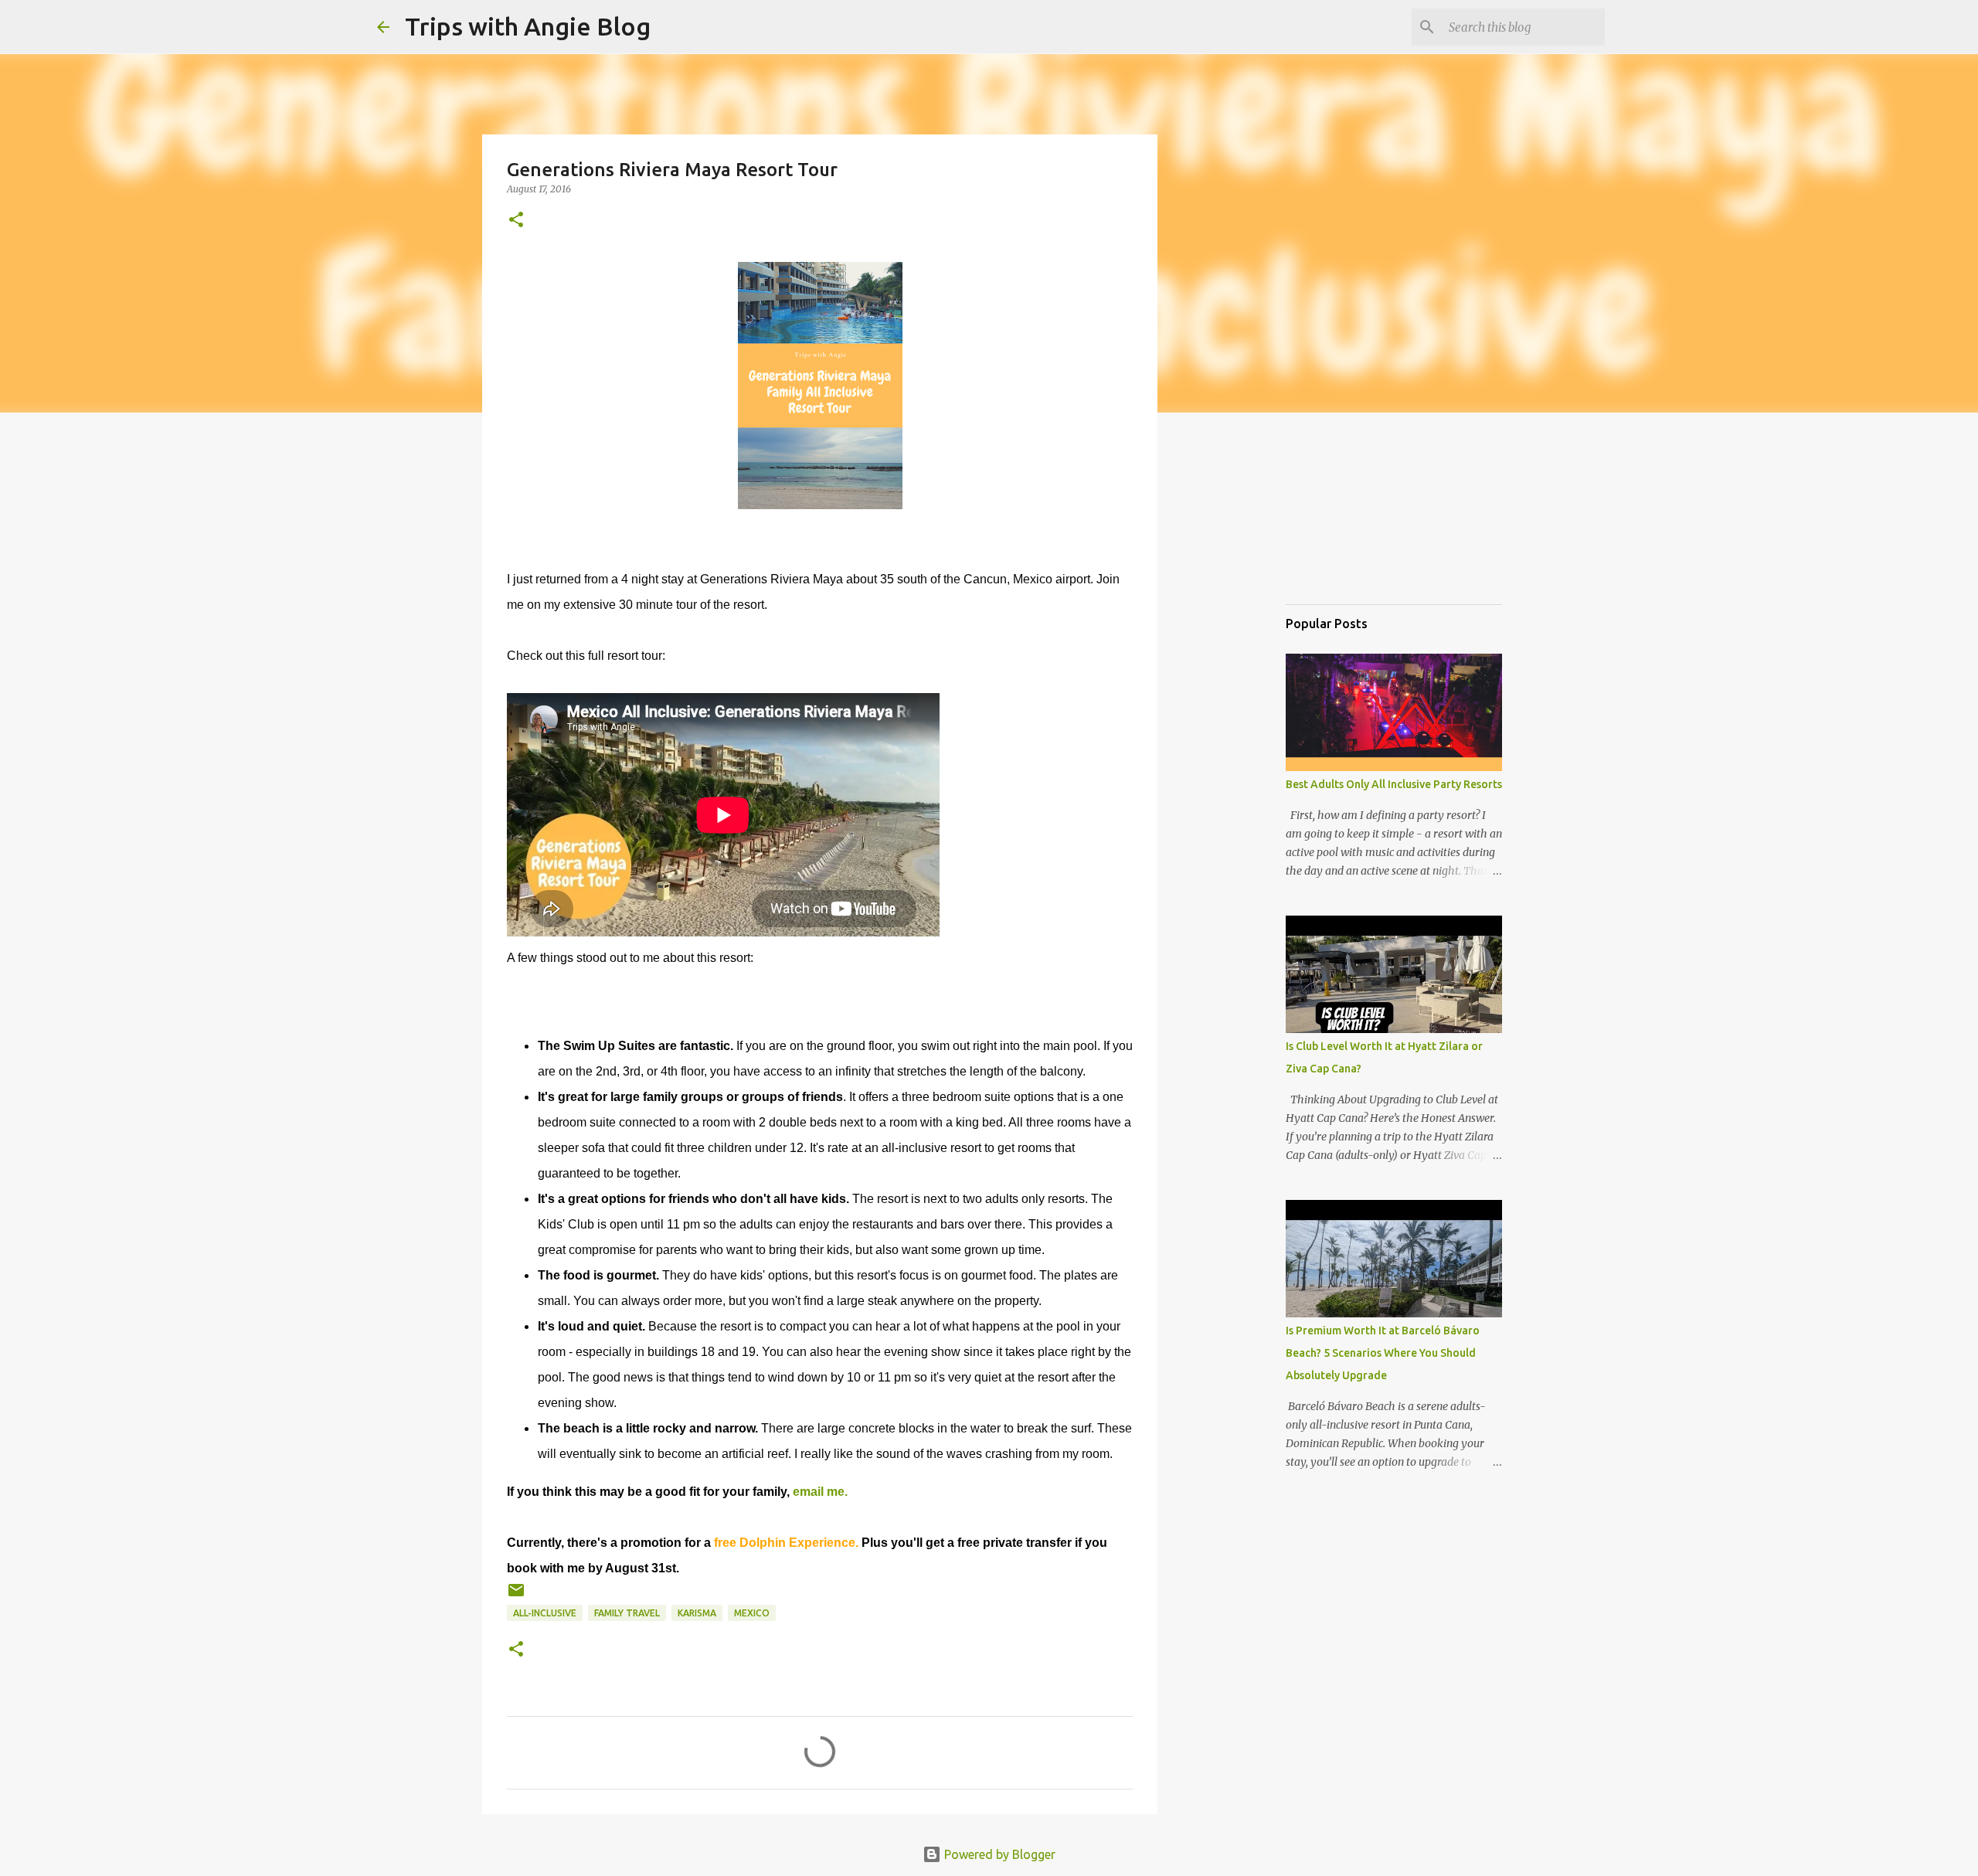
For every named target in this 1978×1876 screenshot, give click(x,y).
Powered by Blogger (998, 1854)
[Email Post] (516, 1596)
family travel (627, 1613)
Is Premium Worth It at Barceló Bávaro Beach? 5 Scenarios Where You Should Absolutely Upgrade (1383, 1353)
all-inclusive (545, 1613)
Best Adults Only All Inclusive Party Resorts (1394, 784)
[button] (516, 221)
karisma (697, 1613)
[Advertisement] (1363, 513)
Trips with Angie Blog (528, 26)
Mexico (752, 1613)
